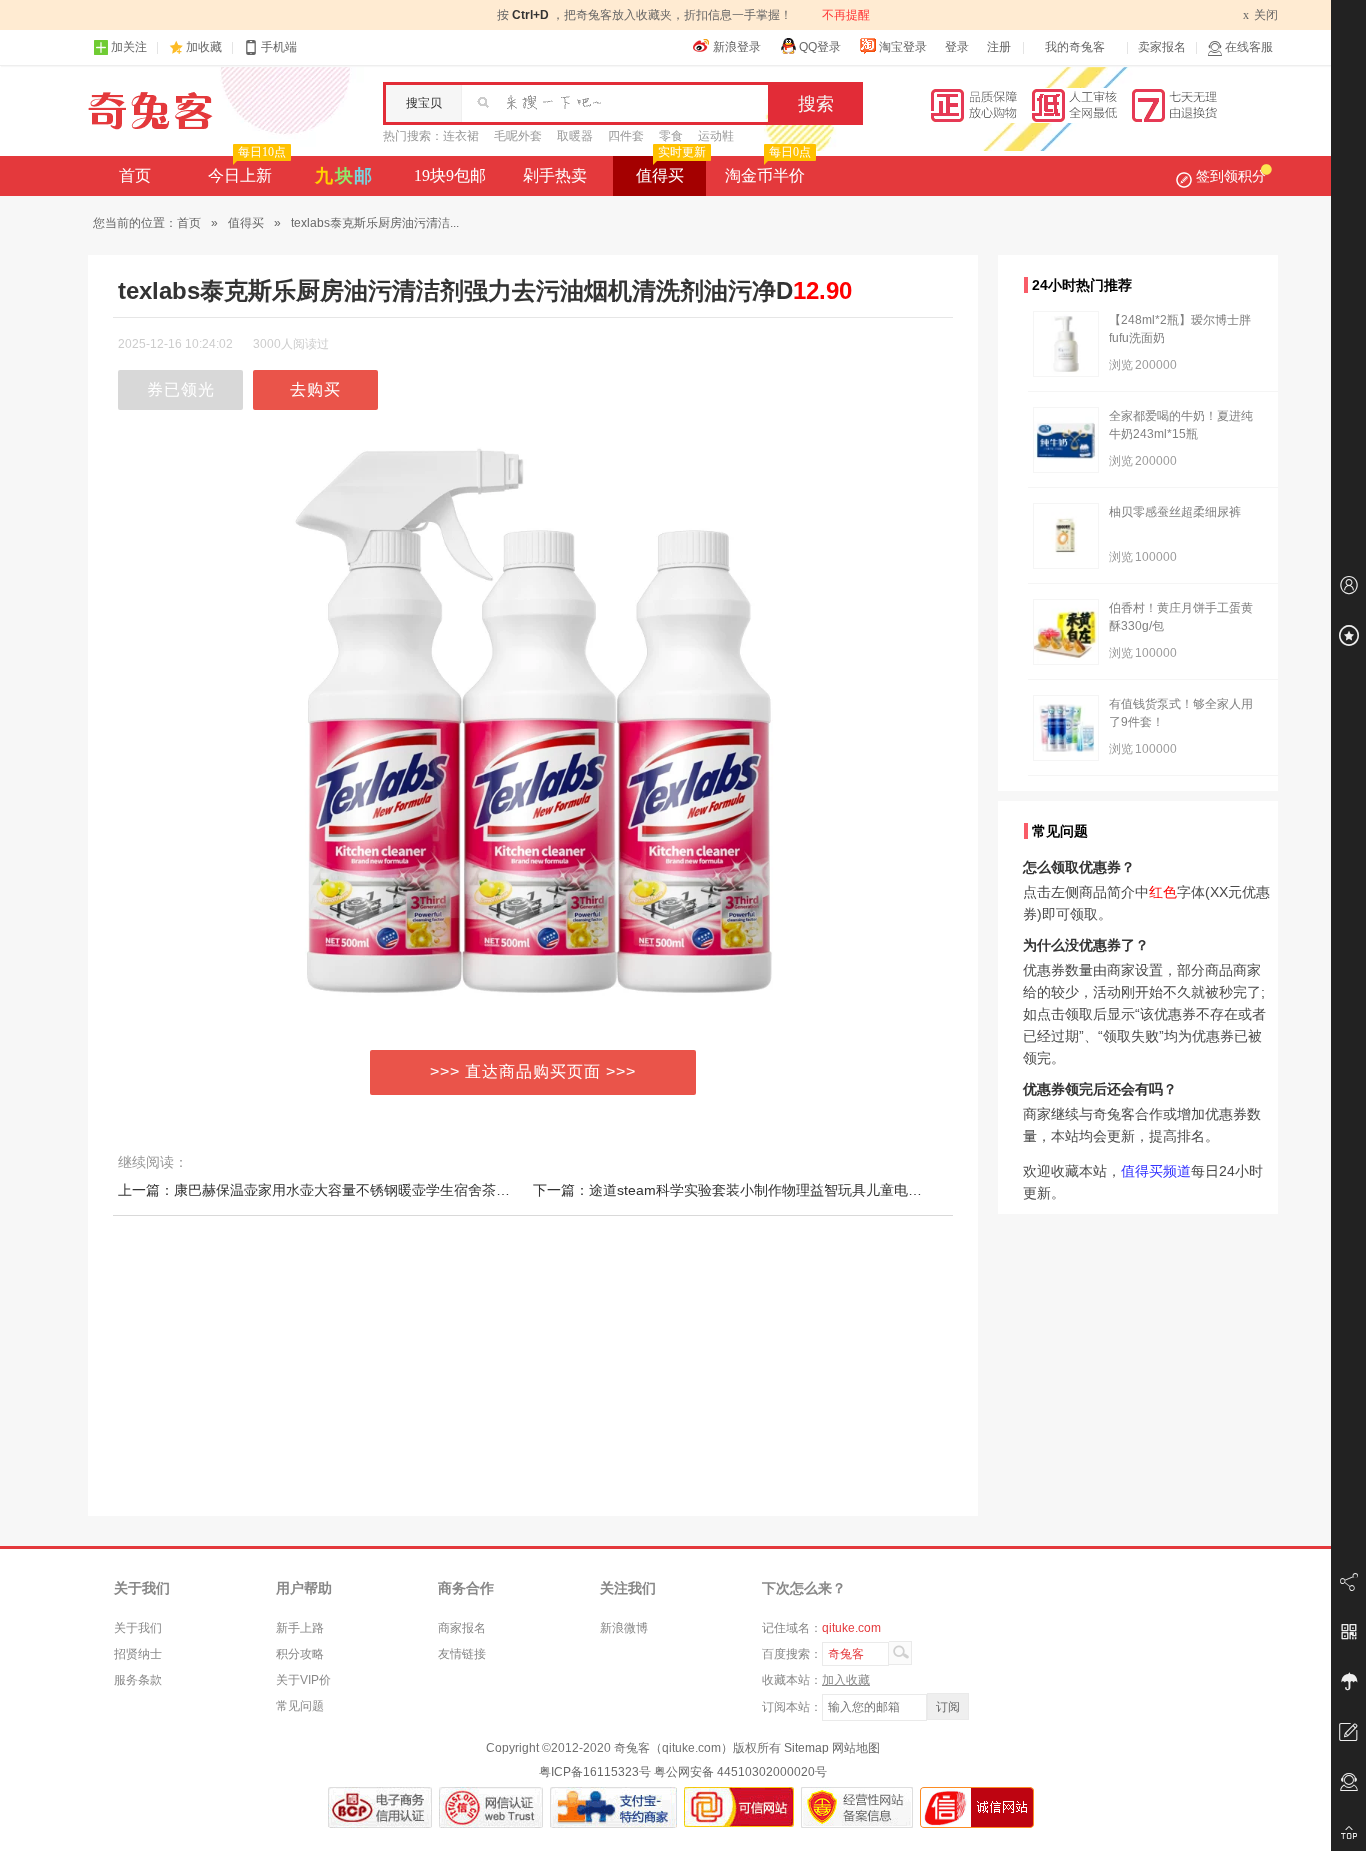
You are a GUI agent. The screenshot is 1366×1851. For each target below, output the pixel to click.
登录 (957, 47)
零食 (671, 136)
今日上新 (247, 170)
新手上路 (300, 1628)
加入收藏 (846, 1680)
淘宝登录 (903, 47)
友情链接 (462, 1654)
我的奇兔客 (1075, 47)
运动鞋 (716, 136)
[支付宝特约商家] (613, 1807)
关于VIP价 (303, 1680)
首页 (135, 175)
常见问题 (300, 1706)
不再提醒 (846, 15)
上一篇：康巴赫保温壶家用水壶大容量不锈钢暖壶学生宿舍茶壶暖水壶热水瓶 (356, 1190)
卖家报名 (1162, 47)
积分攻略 (300, 1654)
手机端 (279, 47)
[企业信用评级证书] (491, 1807)
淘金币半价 (768, 170)
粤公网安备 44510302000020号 (740, 1772)
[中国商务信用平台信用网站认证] (380, 1807)
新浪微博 (624, 1628)
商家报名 (462, 1628)
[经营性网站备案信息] (857, 1807)
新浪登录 (737, 47)
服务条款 (138, 1680)
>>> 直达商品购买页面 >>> (533, 1071)
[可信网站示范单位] (739, 1807)
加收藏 (204, 47)
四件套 (626, 136)
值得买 (671, 170)
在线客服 (1249, 47)
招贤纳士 (138, 1654)
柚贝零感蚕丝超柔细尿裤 (1175, 512)
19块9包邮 (450, 175)
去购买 (315, 389)
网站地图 (856, 1748)
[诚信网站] (977, 1807)
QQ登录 (820, 47)
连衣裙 (461, 136)
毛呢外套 (518, 136)
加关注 (129, 47)
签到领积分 (1231, 176)
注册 (999, 47)
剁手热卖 (555, 175)
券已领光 (181, 389)
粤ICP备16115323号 (595, 1772)
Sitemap (806, 1748)
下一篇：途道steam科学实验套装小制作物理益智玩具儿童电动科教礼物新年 (769, 1190)
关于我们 (138, 1628)
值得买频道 (1156, 1171)
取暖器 (575, 136)
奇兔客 (150, 111)
